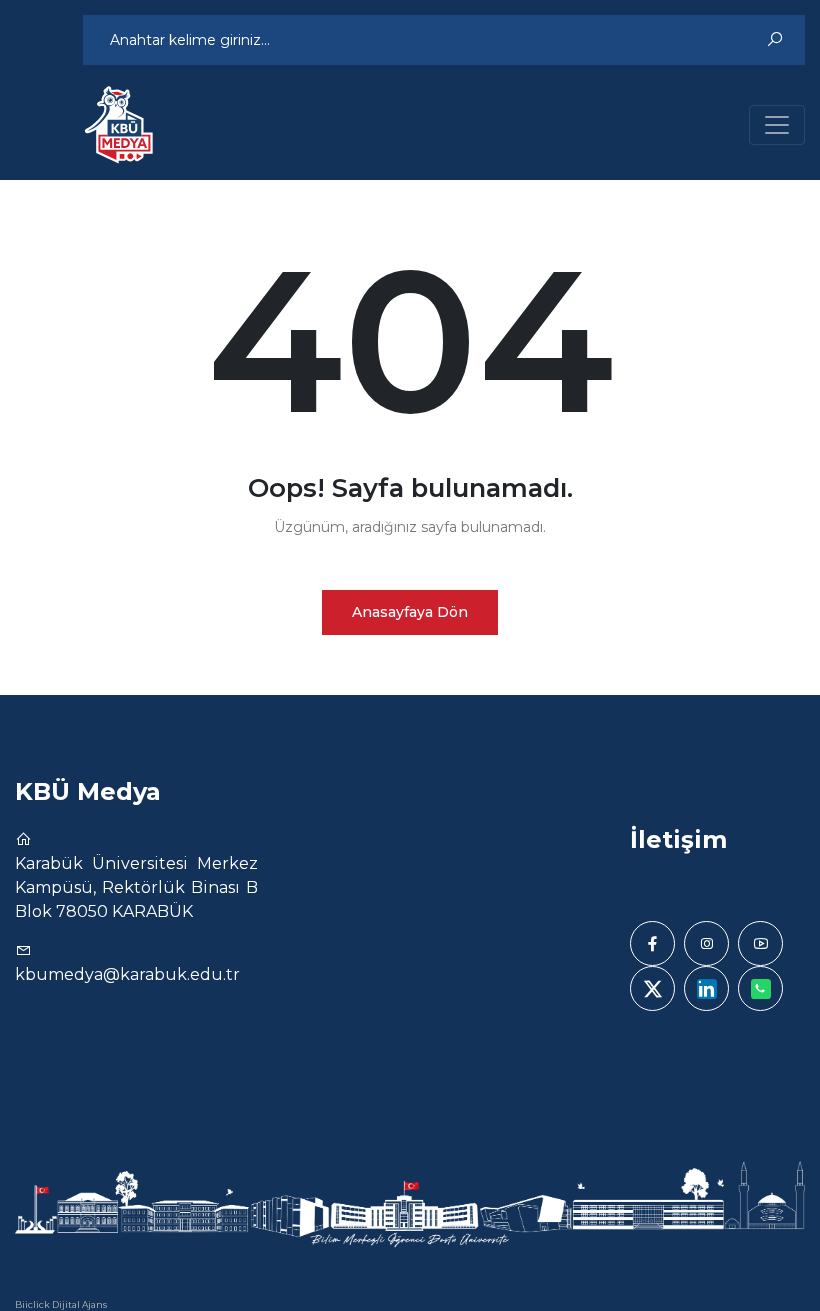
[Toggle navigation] (777, 125)
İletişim (678, 839)
